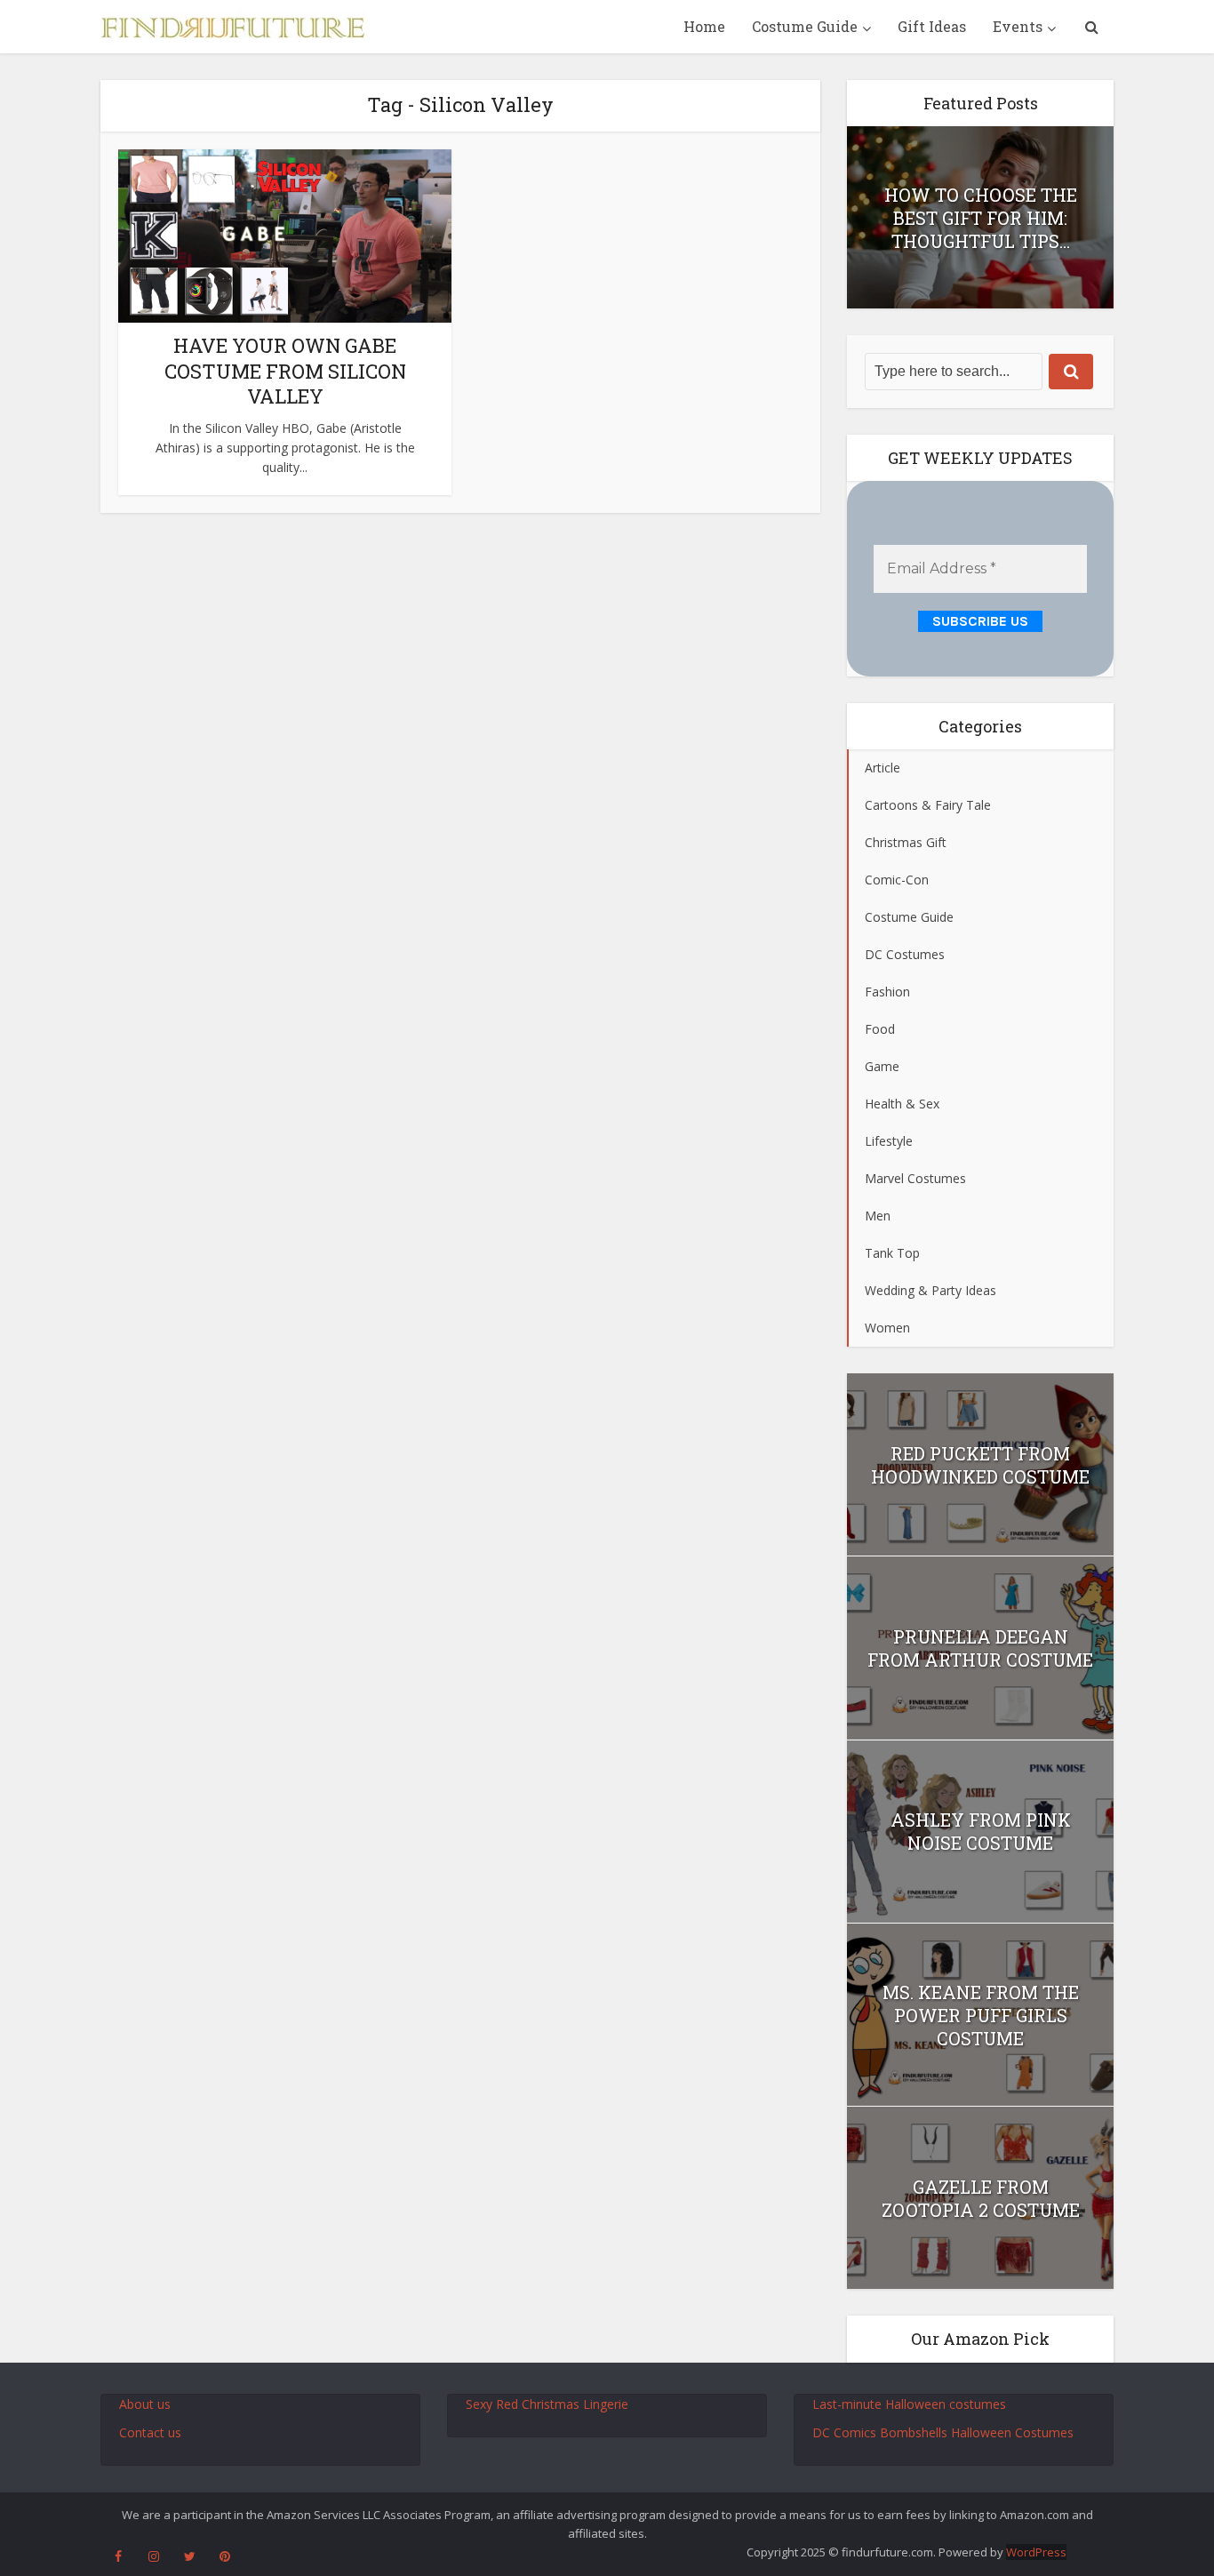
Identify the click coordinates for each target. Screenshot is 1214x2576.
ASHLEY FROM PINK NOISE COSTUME (981, 1831)
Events (1018, 26)
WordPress (1036, 2552)
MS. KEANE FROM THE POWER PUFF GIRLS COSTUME (981, 2015)
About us (145, 2404)
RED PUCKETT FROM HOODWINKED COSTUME (980, 1465)
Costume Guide (805, 26)
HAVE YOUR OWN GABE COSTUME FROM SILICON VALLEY (285, 371)
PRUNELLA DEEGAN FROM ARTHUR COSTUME (980, 1648)
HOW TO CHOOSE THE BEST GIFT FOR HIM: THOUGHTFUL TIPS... (981, 218)
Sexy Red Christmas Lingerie (547, 2404)
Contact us (150, 2432)
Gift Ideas (932, 26)
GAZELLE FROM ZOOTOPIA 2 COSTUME (981, 2198)
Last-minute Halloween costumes (909, 2404)
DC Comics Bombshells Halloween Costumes (943, 2432)
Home (704, 26)
